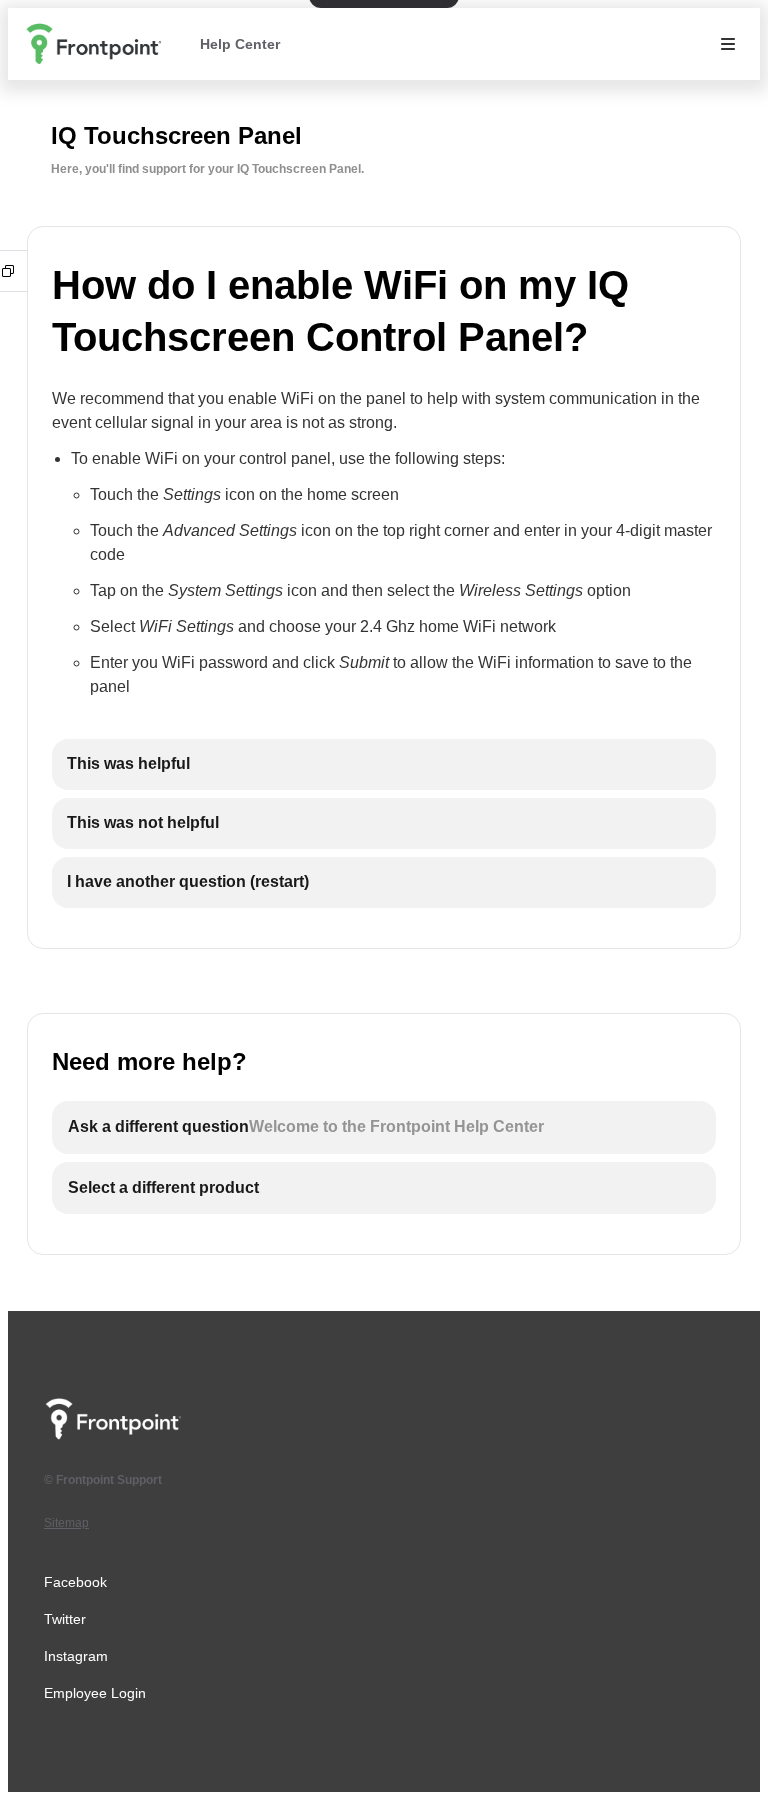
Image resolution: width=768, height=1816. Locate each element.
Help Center (240, 44)
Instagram (76, 1656)
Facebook (75, 1582)
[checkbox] (384, 764)
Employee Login (95, 1693)
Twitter (65, 1619)
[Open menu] (728, 44)
